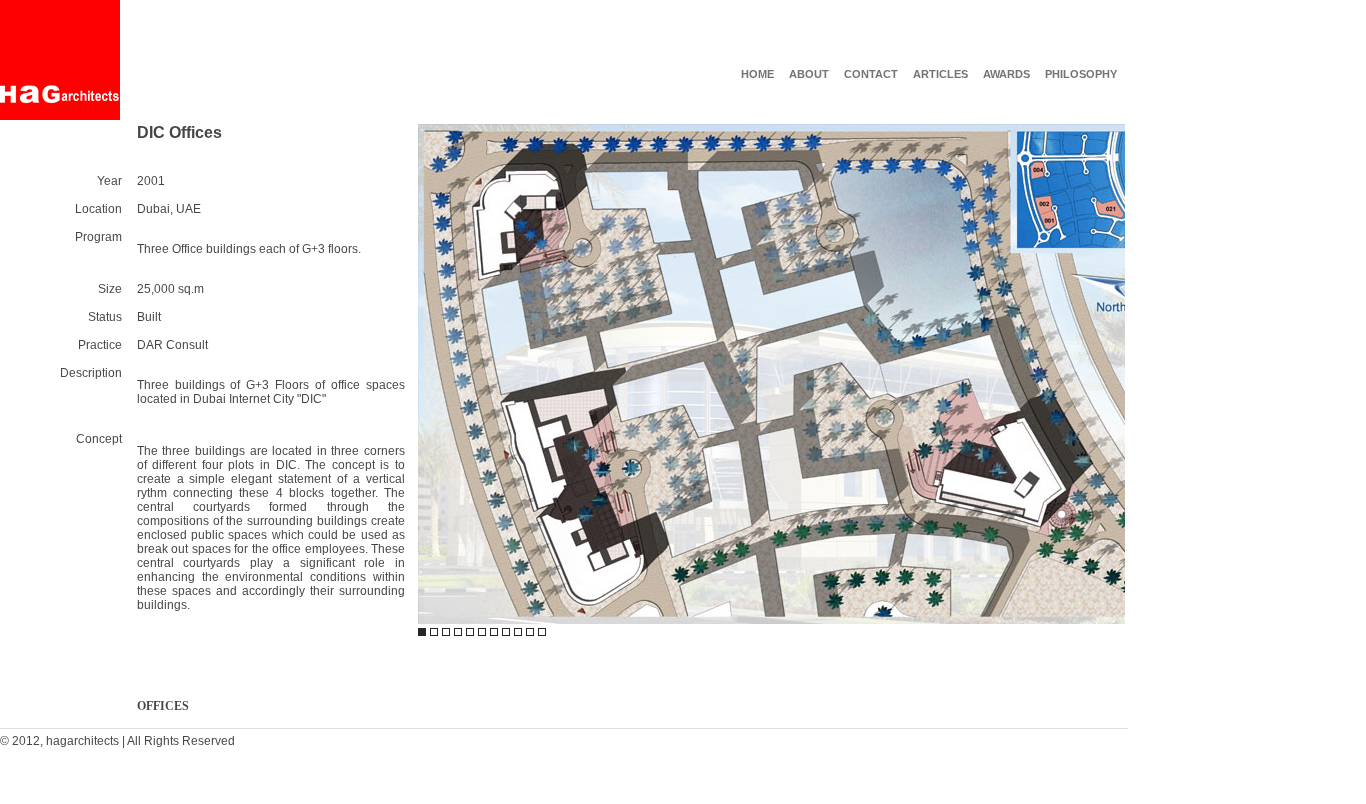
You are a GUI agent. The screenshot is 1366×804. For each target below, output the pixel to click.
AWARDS (1006, 74)
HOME (757, 74)
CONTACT (871, 74)
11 (542, 632)
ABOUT (809, 74)
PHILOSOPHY (1081, 74)
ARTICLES (940, 74)
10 (530, 632)
